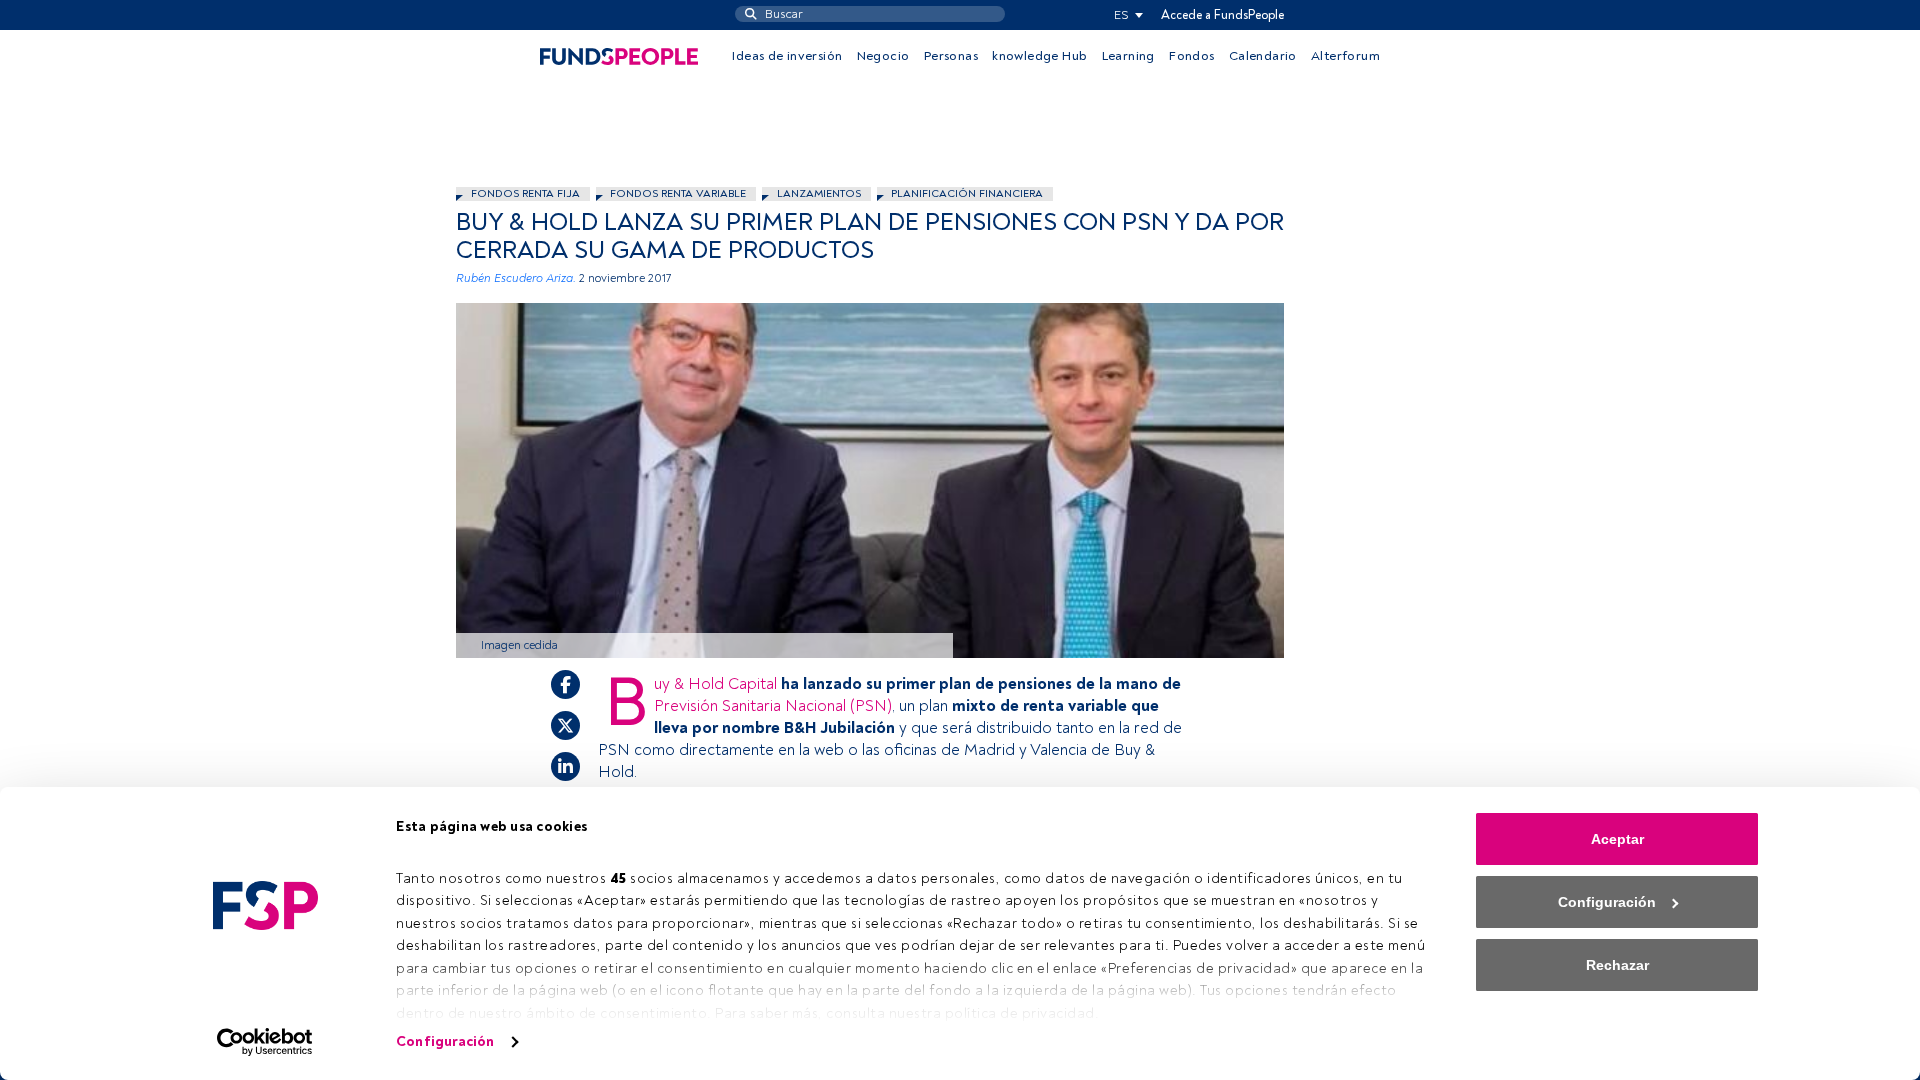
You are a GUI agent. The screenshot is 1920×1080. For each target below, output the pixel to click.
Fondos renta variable (678, 193)
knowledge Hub (1039, 56)
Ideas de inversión (787, 56)
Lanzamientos (819, 193)
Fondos (1191, 56)
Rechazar (1617, 965)
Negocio (883, 56)
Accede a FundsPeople (1222, 15)
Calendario (1263, 56)
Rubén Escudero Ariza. (516, 278)
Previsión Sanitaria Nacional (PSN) (773, 706)
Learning (1128, 56)
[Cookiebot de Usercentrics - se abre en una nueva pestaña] (265, 1042)
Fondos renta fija (525, 193)
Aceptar (1617, 839)
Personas (951, 56)
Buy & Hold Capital (717, 684)
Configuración (445, 1041)
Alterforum (1345, 56)
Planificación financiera (967, 193)
